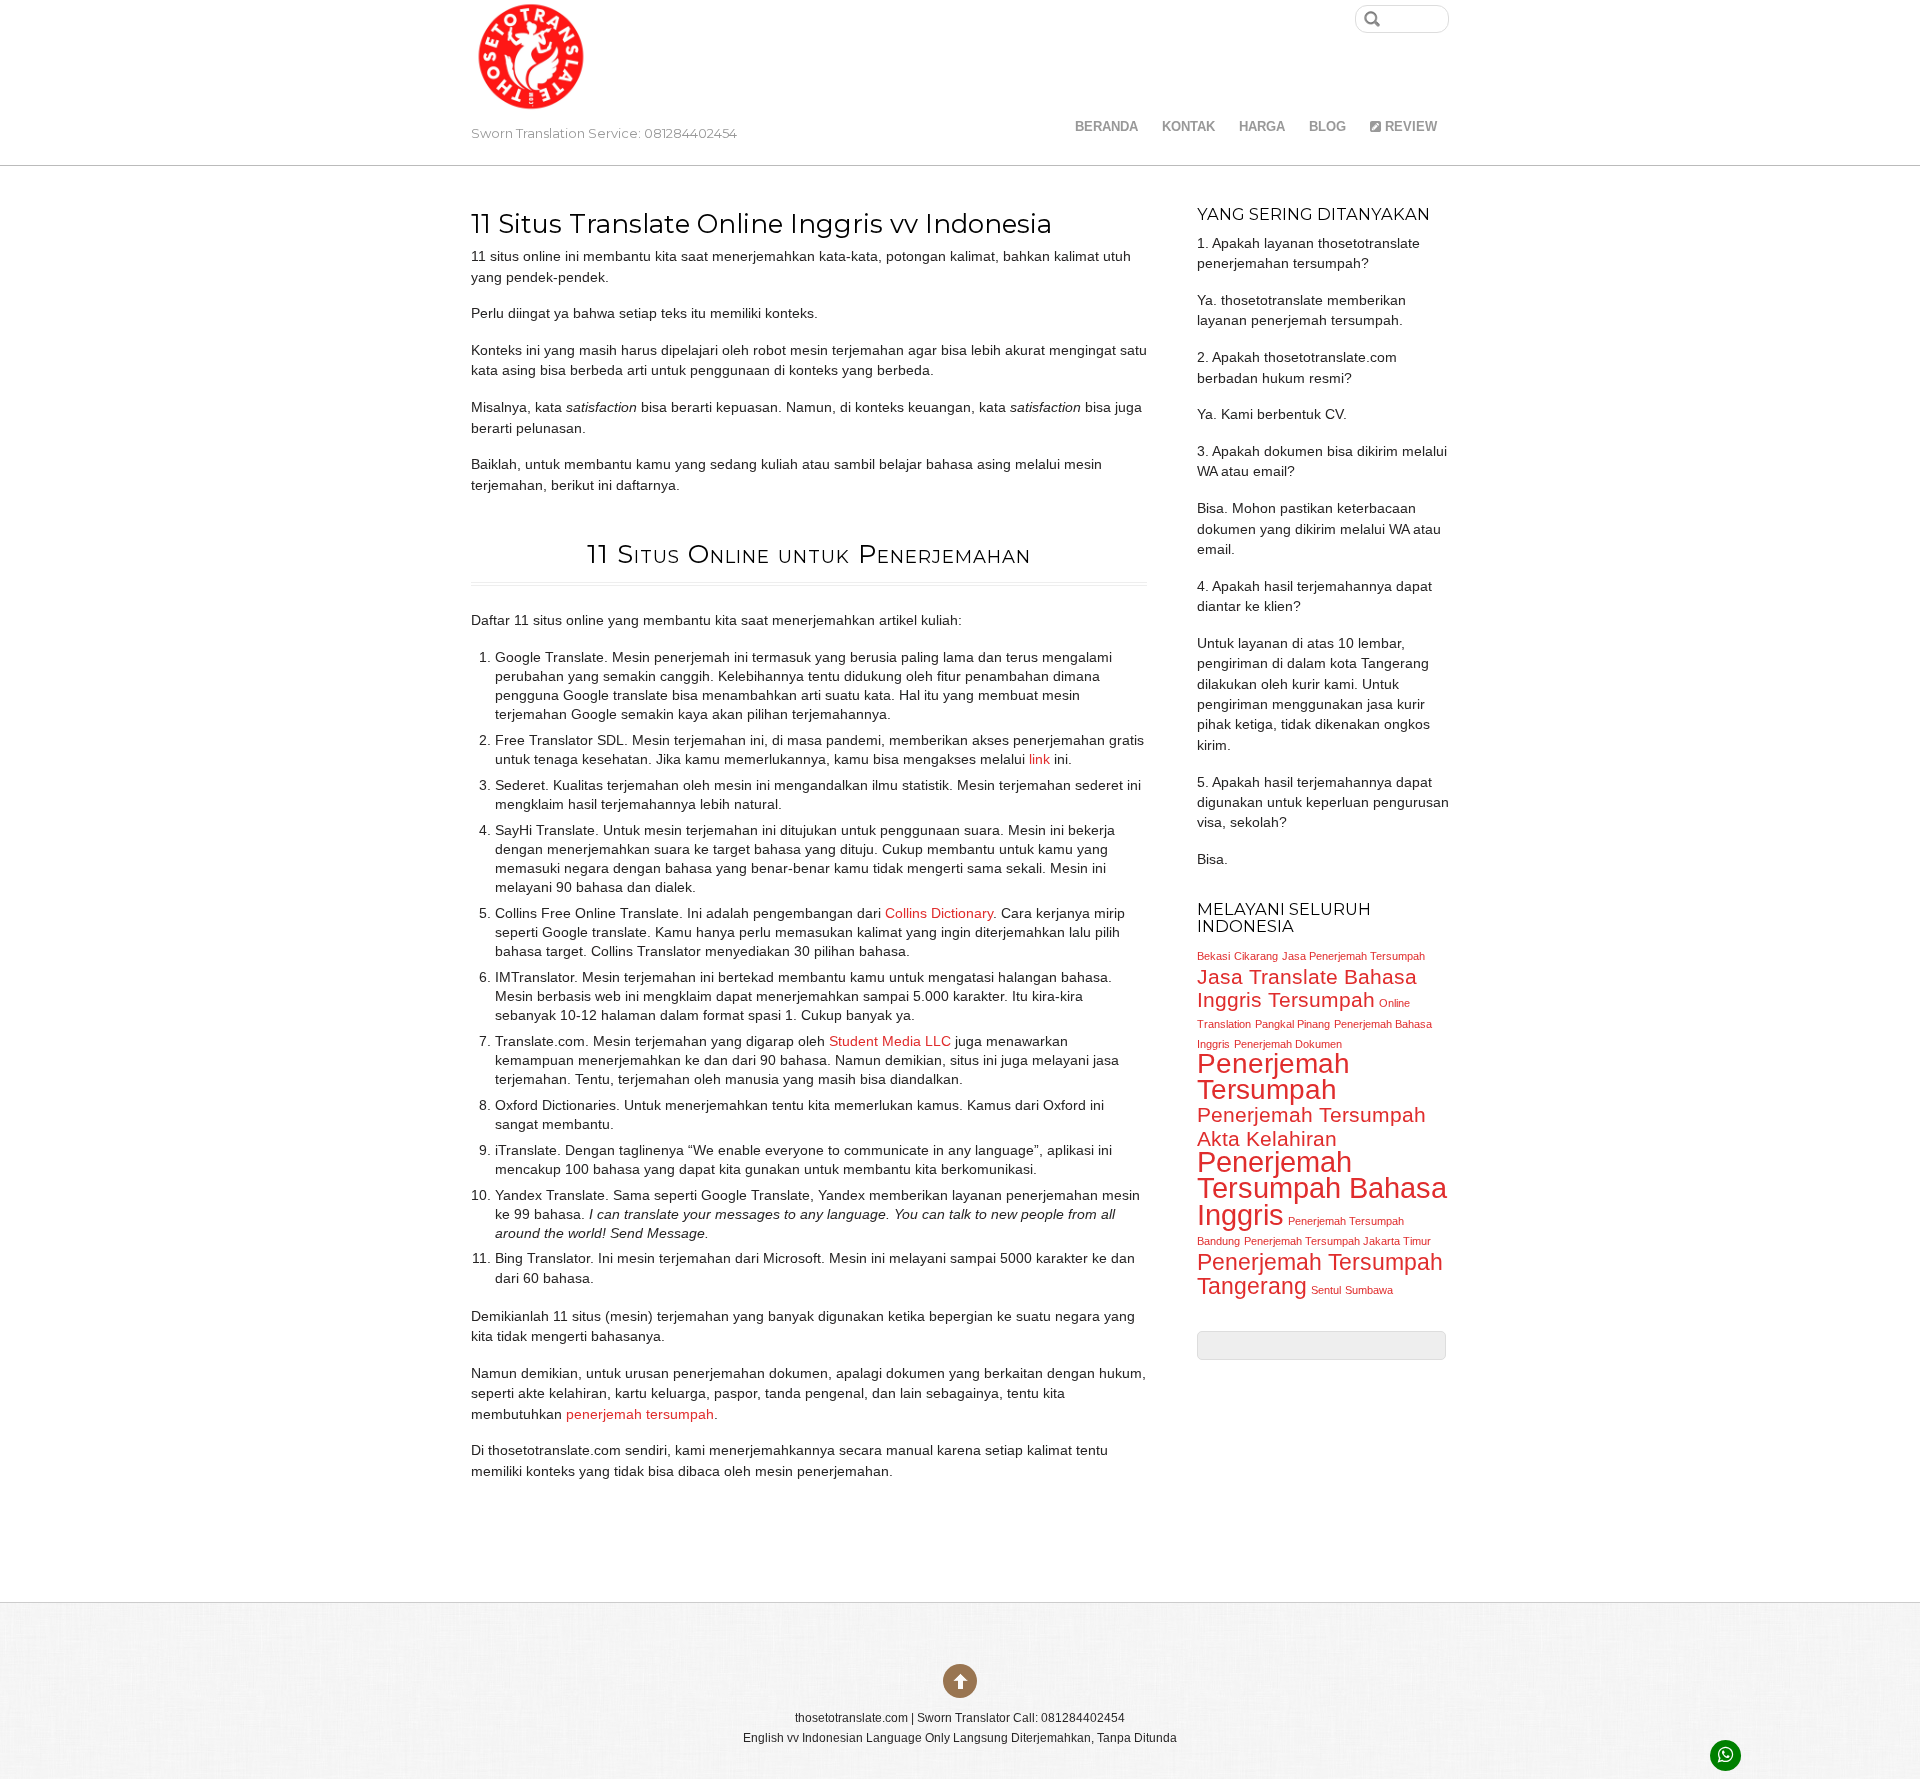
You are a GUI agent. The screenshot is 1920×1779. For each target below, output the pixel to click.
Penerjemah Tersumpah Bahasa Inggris (1322, 1188)
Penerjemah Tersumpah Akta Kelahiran (1311, 1126)
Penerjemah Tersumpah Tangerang (1320, 1274)
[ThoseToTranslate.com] (531, 89)
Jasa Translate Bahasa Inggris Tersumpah (1307, 988)
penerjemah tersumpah (640, 1414)
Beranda (1106, 126)
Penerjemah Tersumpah (1273, 1076)
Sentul (1326, 1290)
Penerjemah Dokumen (1288, 1044)
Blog (1327, 126)
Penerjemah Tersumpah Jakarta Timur (1337, 1241)
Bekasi (1213, 956)
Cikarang (1256, 956)
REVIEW (1409, 126)
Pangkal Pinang (1292, 1024)
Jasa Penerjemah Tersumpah (1353, 956)
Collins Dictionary (939, 913)
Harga (1262, 126)
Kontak (1188, 126)
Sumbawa (1369, 1290)
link (1039, 759)
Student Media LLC (888, 1041)
